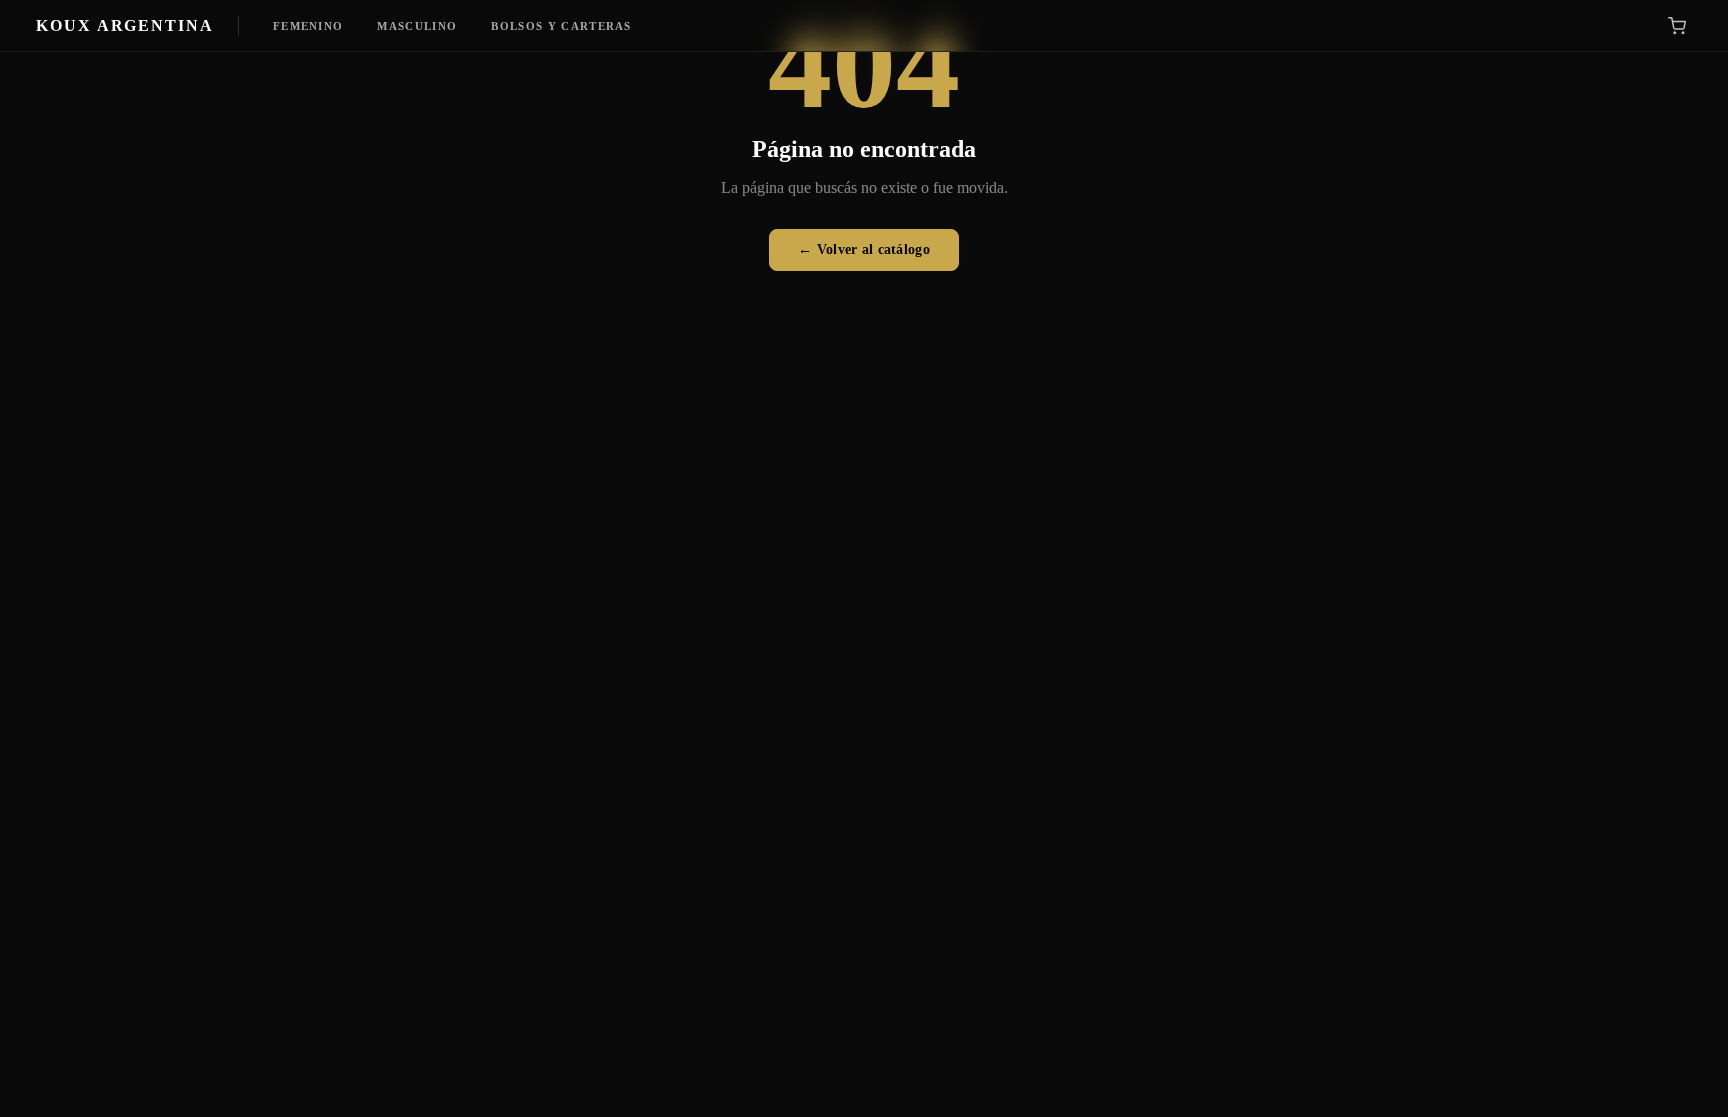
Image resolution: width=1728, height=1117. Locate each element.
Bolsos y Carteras (561, 26)
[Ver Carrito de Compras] (1677, 26)
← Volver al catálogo (864, 249)
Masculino (417, 26)
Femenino (308, 26)
